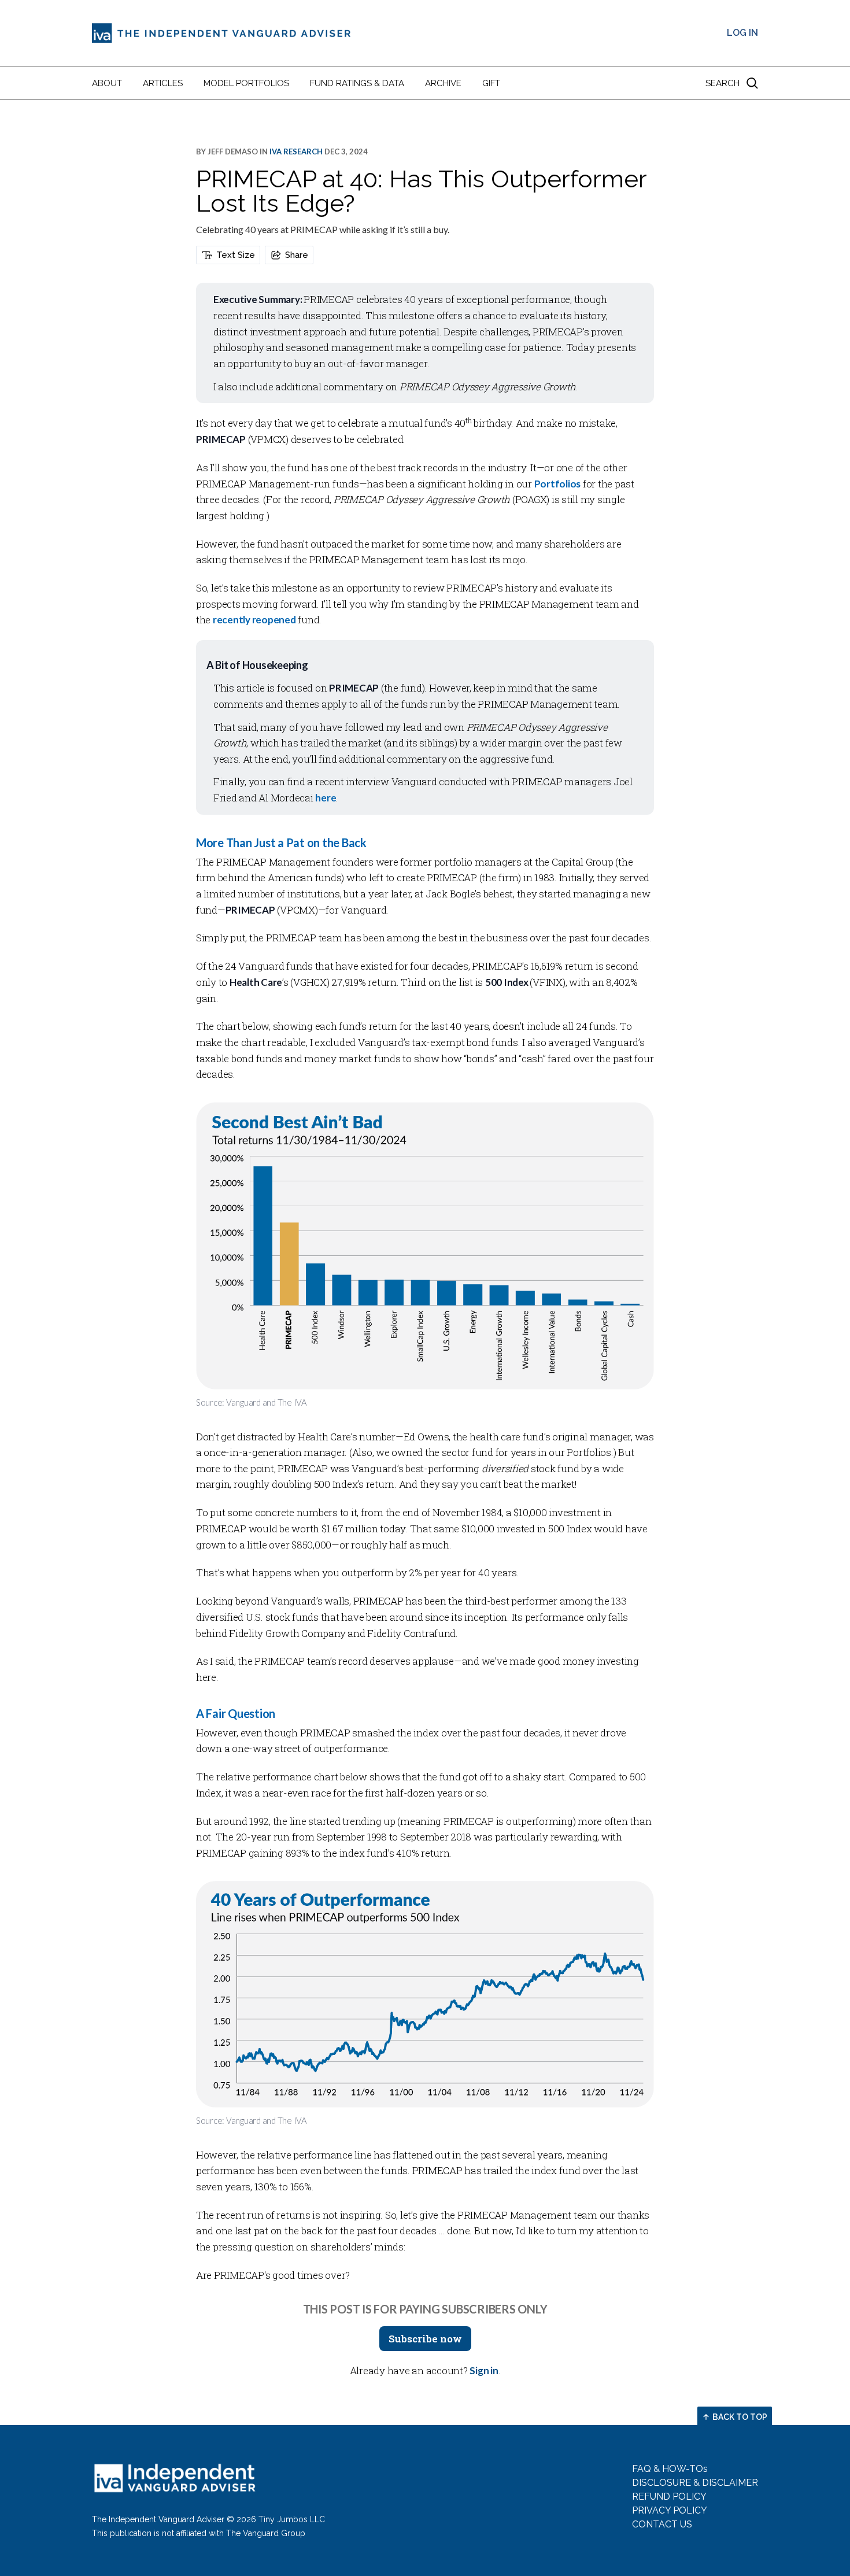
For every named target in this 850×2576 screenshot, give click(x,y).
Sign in (484, 2370)
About (107, 83)
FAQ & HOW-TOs (670, 2469)
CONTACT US (662, 2524)
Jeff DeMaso (233, 151)
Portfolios (557, 484)
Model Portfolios (246, 83)
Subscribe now (425, 2339)
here (326, 798)
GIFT (491, 83)
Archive (443, 83)
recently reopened (254, 620)
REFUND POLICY (669, 2496)
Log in (742, 33)
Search (722, 83)
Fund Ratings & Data (357, 83)
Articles (163, 83)
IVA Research (296, 151)
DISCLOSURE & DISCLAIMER (695, 2483)
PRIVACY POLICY (670, 2510)
